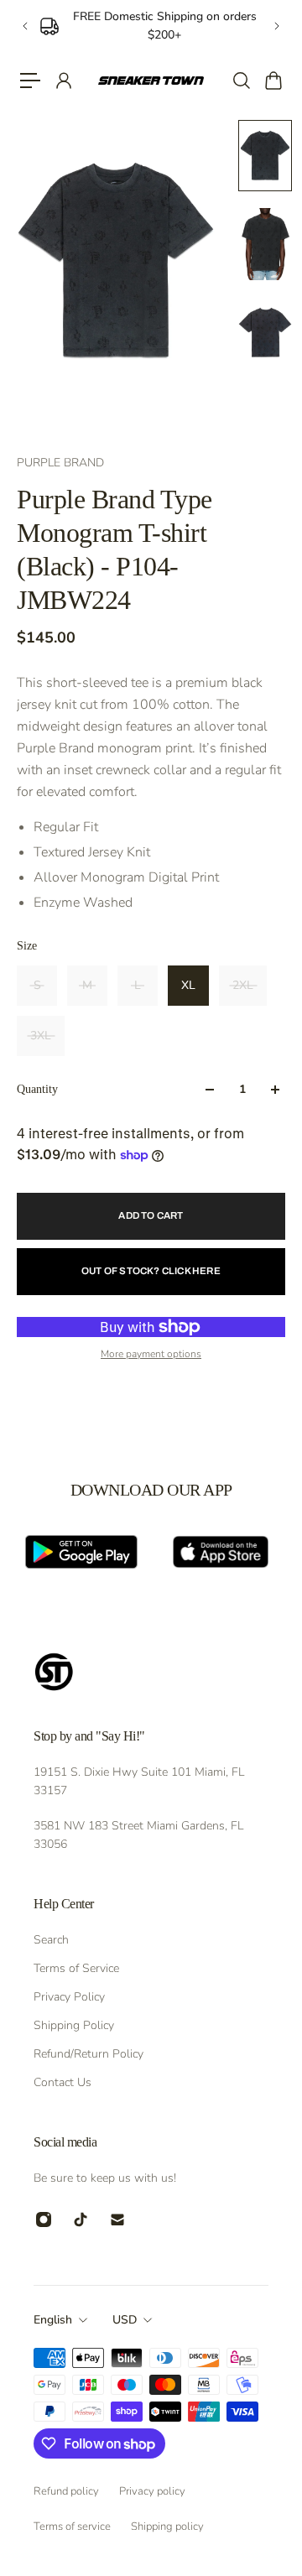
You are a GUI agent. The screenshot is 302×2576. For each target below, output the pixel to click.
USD (125, 2320)
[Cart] (273, 81)
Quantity (37, 1089)
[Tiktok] (81, 2220)
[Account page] (63, 81)
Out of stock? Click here (151, 1271)
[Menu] (30, 81)
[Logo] (151, 81)
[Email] (117, 2220)
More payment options (151, 1354)
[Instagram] (44, 2220)
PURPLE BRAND (60, 463)
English (53, 2320)
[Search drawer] (241, 81)
